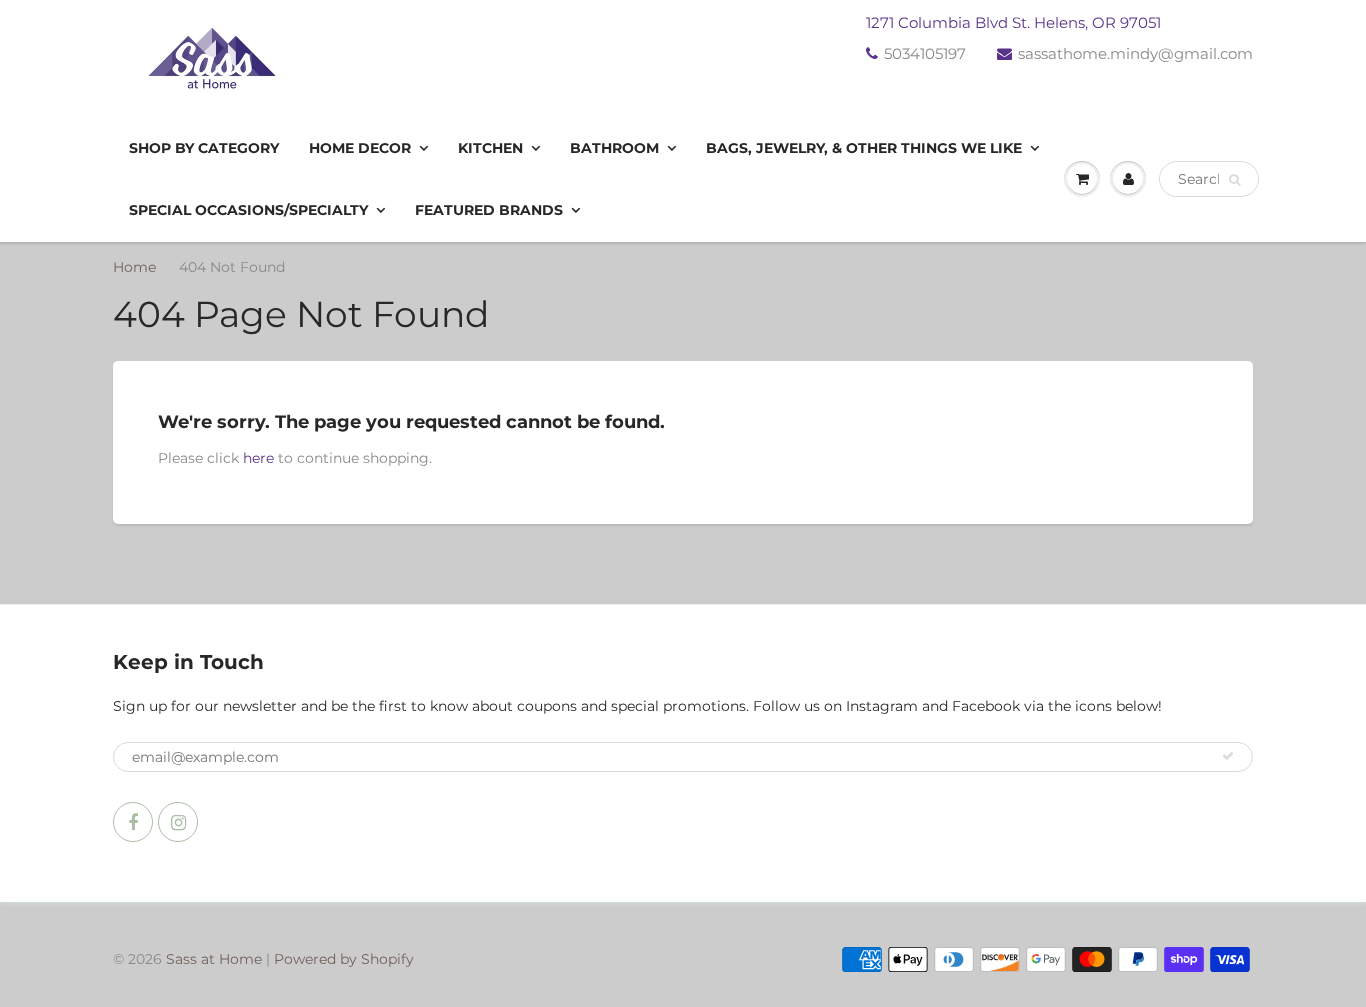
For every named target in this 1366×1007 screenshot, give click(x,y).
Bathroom (614, 148)
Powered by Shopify (344, 959)
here (258, 458)
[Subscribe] (1228, 756)
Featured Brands (489, 210)
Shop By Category (204, 148)
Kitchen (490, 148)
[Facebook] (133, 822)
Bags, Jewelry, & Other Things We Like (864, 148)
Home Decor (360, 148)
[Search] (1234, 180)
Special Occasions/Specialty (248, 210)
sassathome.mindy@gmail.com (1135, 53)
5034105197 (925, 53)
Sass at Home (214, 959)
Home (134, 267)
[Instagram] (178, 822)
